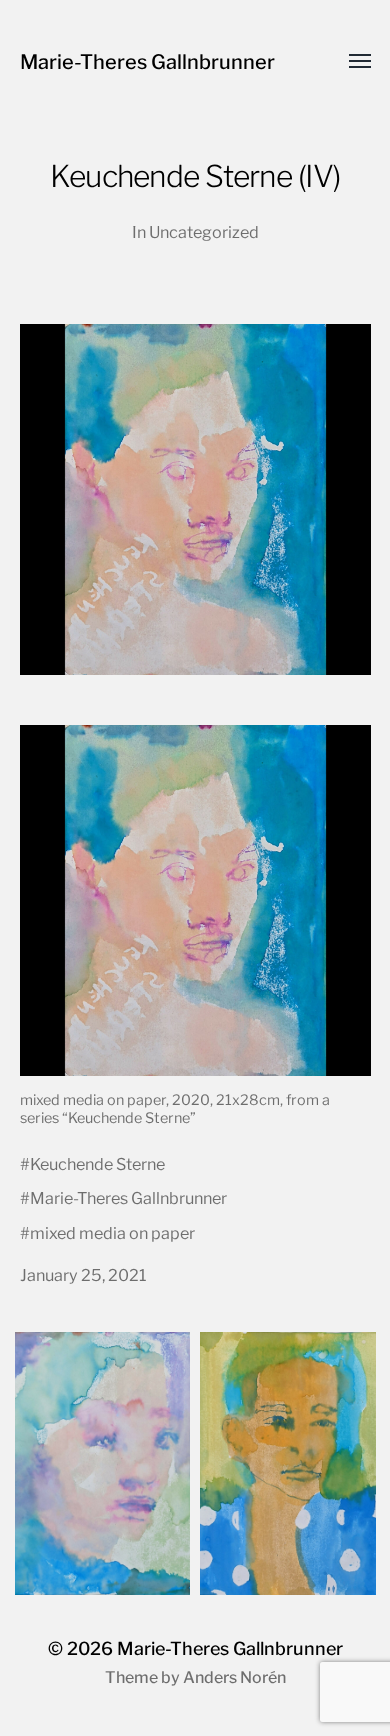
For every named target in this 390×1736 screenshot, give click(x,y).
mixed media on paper (112, 1233)
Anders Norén (234, 1677)
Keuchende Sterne (97, 1164)
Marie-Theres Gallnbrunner (147, 62)
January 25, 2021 (83, 1275)
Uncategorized (204, 232)
